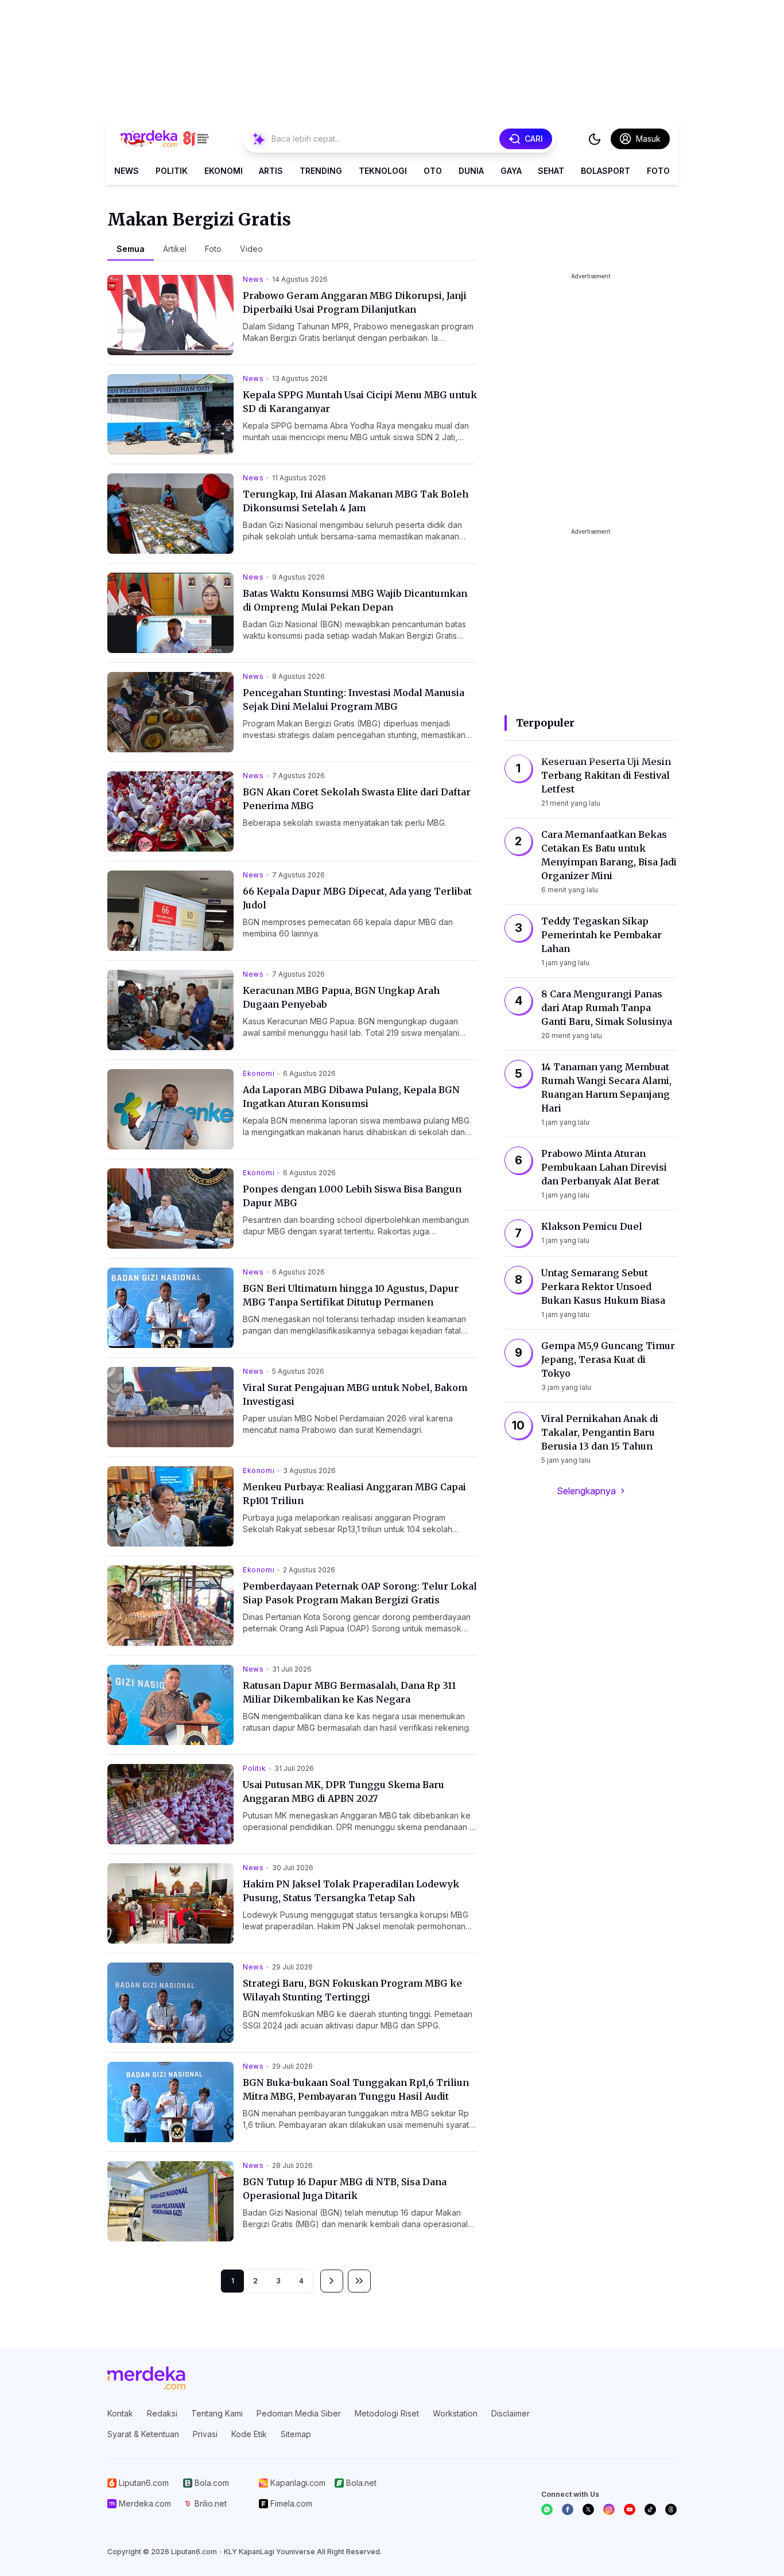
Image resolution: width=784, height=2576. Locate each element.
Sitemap (296, 2434)
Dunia (471, 171)
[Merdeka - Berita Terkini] (165, 139)
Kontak (120, 2413)
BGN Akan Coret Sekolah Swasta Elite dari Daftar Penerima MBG (357, 799)
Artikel (175, 249)
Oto (433, 171)
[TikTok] (650, 2509)
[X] (588, 2509)
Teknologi (383, 171)
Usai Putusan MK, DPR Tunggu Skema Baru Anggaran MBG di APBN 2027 (344, 1792)
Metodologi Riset (387, 2413)
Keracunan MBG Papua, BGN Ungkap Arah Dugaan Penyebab (341, 997)
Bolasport (606, 171)
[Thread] (671, 2509)
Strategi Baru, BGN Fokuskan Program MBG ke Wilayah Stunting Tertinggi (352, 1990)
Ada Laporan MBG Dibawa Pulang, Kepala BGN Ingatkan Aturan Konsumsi (351, 1097)
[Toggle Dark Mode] (595, 139)
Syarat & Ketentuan (143, 2434)
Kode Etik (249, 2434)
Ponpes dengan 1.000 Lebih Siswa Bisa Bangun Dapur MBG (352, 1196)
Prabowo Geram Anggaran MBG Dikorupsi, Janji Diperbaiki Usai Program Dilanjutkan (355, 302)
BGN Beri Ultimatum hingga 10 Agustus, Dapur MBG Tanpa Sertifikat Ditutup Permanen (351, 1295)
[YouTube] (630, 2509)
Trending (321, 171)
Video (251, 249)
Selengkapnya (586, 1491)
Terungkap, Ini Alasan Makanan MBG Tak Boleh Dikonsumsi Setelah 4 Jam (356, 501)
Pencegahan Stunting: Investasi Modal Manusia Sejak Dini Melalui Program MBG (354, 700)
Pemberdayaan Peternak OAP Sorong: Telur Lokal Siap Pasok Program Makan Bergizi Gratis (360, 1593)
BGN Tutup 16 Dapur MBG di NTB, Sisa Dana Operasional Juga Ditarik (345, 2189)
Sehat (551, 171)
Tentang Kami (217, 2413)
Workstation (455, 2413)
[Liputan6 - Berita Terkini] (146, 2378)
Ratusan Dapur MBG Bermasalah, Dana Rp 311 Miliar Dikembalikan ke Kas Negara (349, 1692)
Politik (172, 171)
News (127, 171)
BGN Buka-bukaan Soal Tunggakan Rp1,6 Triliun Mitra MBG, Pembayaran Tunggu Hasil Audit (356, 2089)
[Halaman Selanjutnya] (332, 2281)
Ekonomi (224, 171)
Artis (271, 171)
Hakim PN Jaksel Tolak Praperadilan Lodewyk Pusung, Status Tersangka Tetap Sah (351, 1891)
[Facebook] (568, 2509)
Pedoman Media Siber (299, 2413)
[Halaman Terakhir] (359, 2281)
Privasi (205, 2434)
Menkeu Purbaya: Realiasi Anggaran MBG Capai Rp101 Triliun (354, 1494)
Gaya (511, 171)
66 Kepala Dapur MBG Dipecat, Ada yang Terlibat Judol (357, 898)
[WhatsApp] (547, 2509)
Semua (131, 249)
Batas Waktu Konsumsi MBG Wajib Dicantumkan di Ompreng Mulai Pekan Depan (355, 600)
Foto (658, 171)
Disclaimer (511, 2413)
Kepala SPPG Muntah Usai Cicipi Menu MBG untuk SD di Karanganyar (360, 402)
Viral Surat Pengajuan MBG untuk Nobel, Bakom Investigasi (355, 1394)
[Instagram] (609, 2509)
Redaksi (162, 2413)
